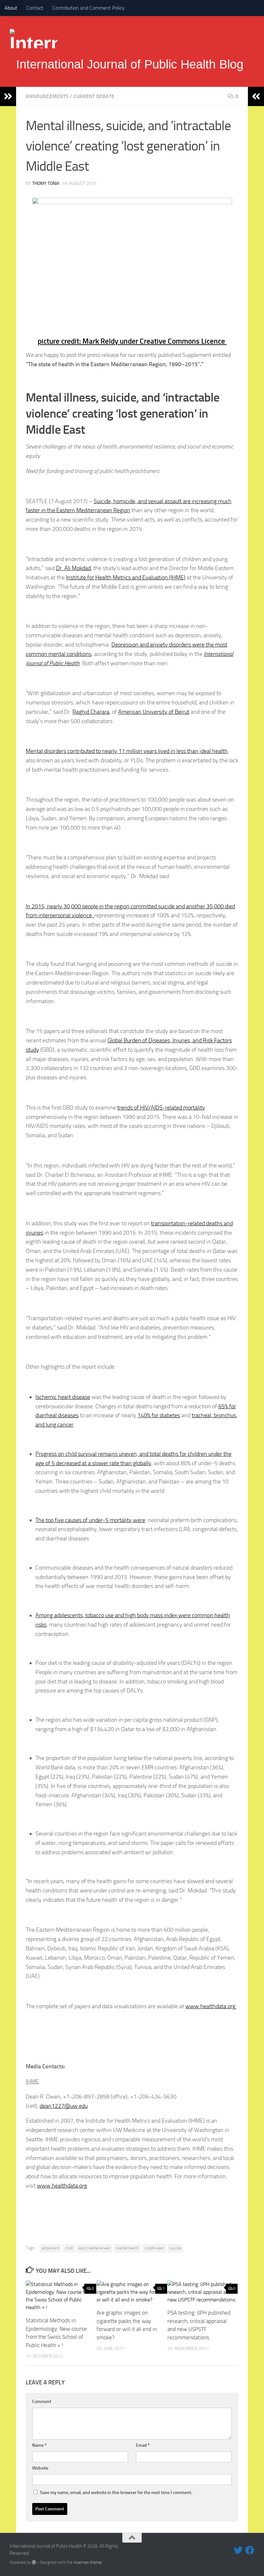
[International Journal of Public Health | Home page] (33, 39)
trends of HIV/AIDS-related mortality (161, 1108)
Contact (35, 8)
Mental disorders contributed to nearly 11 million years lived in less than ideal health (127, 751)
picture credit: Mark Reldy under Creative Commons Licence (132, 341)
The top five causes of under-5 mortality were (90, 1520)
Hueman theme (88, 2562)
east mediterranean (94, 2248)
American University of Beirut (154, 712)
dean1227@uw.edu (64, 2106)
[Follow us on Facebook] (250, 2550)
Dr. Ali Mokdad (73, 568)
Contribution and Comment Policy (89, 8)
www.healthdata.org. (211, 2006)
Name (39, 2445)
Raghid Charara (91, 712)
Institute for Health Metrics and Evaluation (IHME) (126, 577)
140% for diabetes (159, 1415)
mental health (127, 2248)
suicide (175, 2248)
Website (40, 2468)
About (11, 8)
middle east (154, 2248)
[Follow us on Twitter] (238, 2550)
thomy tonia (46, 183)
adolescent (50, 2248)
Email (143, 2445)
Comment (42, 2402)
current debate (94, 96)
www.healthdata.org (62, 2186)
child (69, 2248)
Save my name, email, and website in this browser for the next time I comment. (116, 2493)
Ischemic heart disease (63, 1397)
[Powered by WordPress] (34, 2562)
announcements (47, 96)
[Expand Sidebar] (8, 96)
